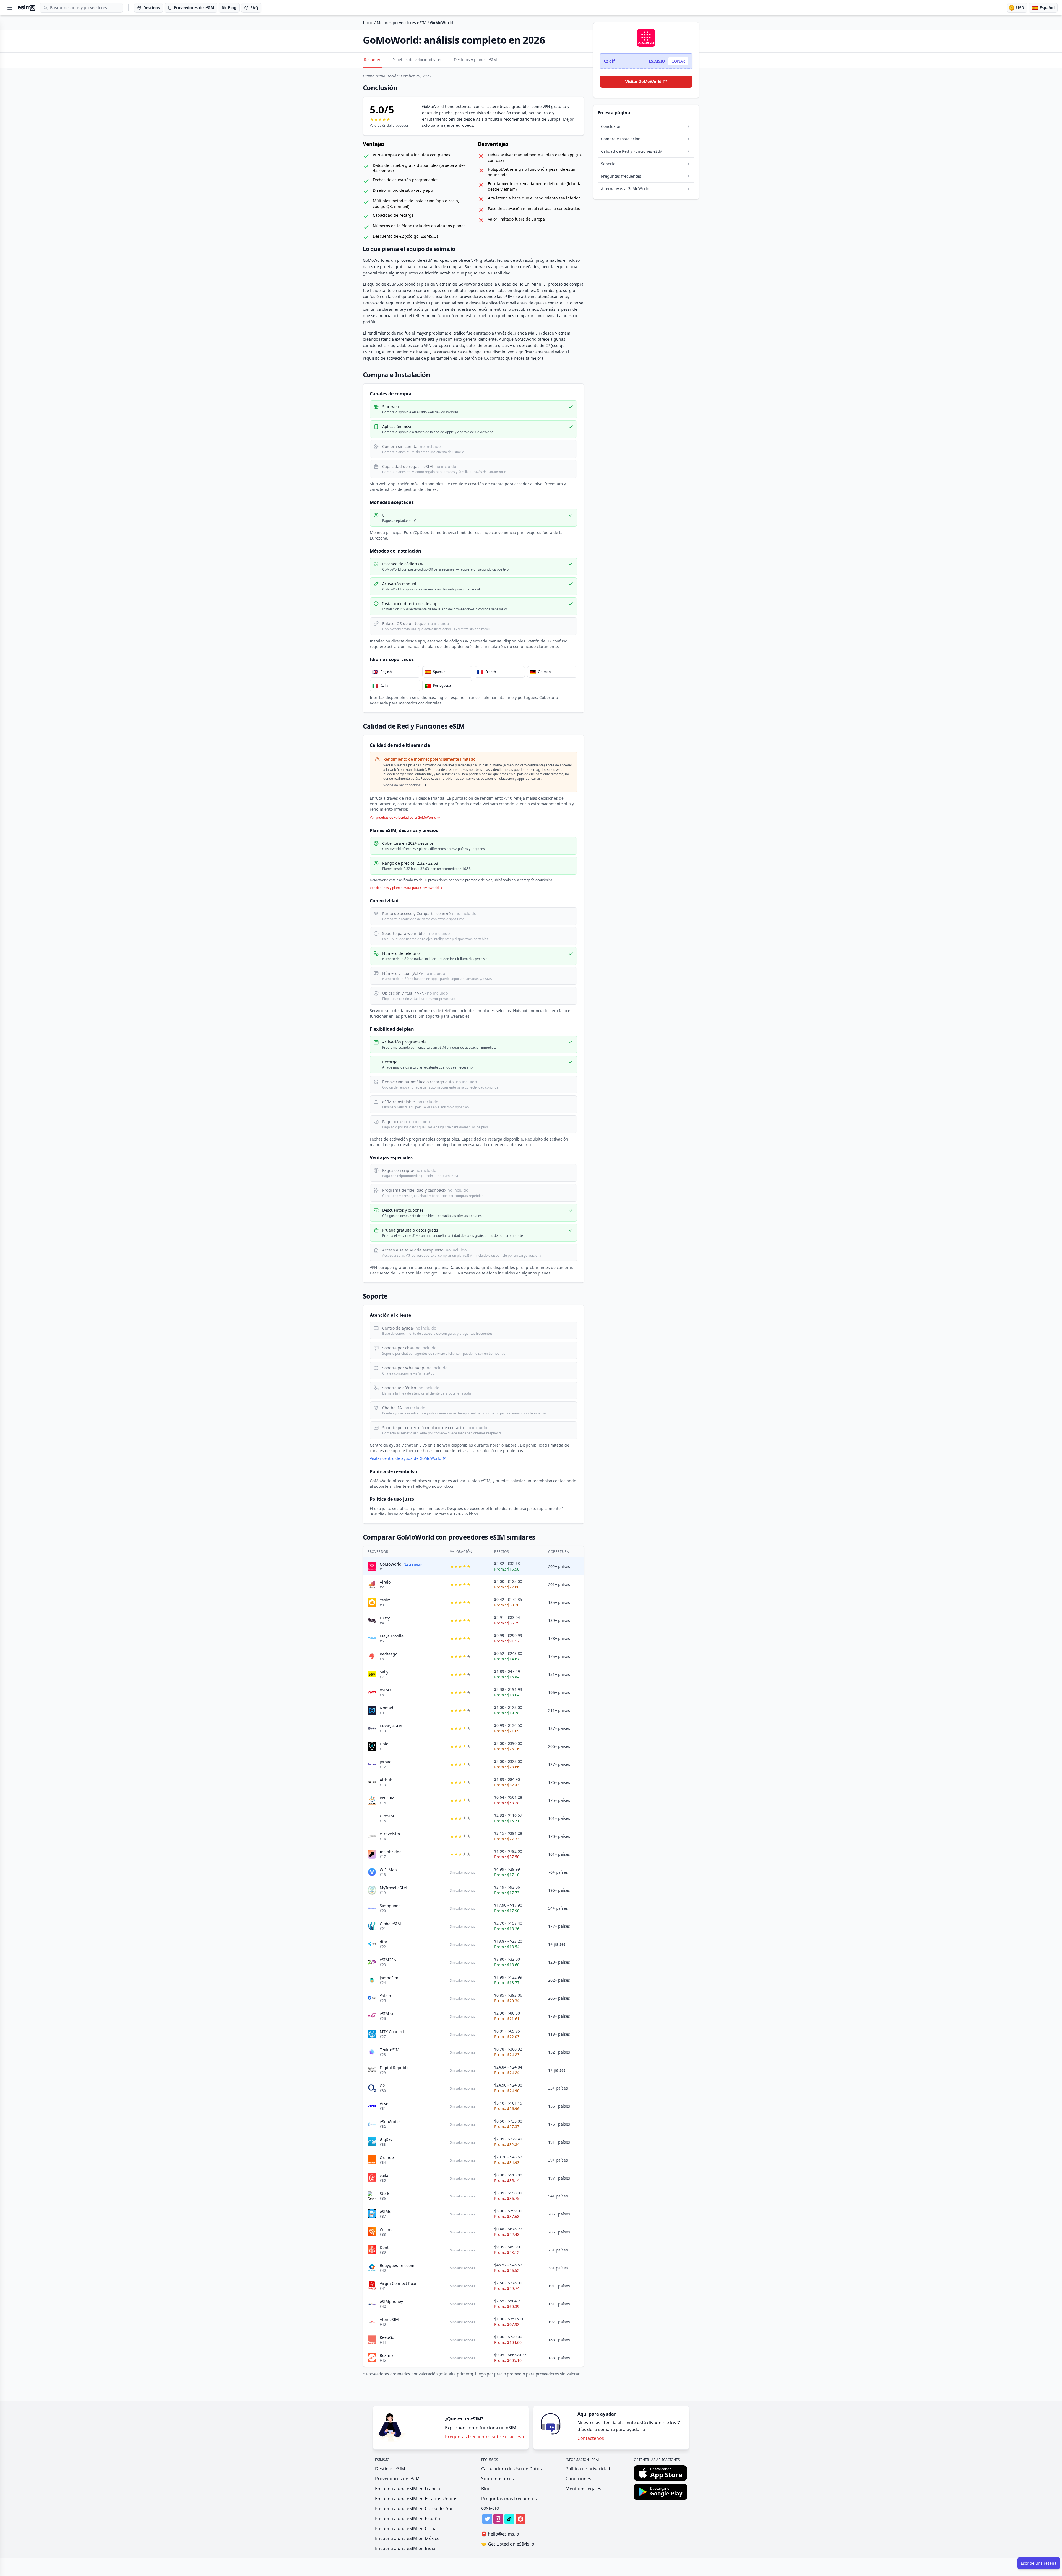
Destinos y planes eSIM (475, 60)
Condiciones (578, 2479)
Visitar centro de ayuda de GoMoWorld (406, 1458)
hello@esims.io (500, 2534)
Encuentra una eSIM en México (407, 2538)
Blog (486, 2489)
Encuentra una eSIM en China (406, 2528)
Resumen (373, 60)
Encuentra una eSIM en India (405, 2548)
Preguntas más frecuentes (509, 2499)
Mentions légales (583, 2489)
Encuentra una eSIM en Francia (408, 2489)
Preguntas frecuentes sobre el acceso (485, 2437)
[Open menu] (10, 8)
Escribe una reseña (1039, 2563)
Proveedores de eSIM (397, 2479)
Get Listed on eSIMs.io (508, 2544)
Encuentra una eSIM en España (408, 2518)
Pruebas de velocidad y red (418, 60)
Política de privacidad (588, 2469)
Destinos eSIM (390, 2469)
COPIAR (678, 61)
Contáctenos (591, 2438)
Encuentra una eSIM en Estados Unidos (416, 2499)
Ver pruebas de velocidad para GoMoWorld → (405, 818)
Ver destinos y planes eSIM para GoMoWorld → (406, 888)
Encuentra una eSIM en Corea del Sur (414, 2508)
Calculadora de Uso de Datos (512, 2469)
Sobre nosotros (498, 2479)
